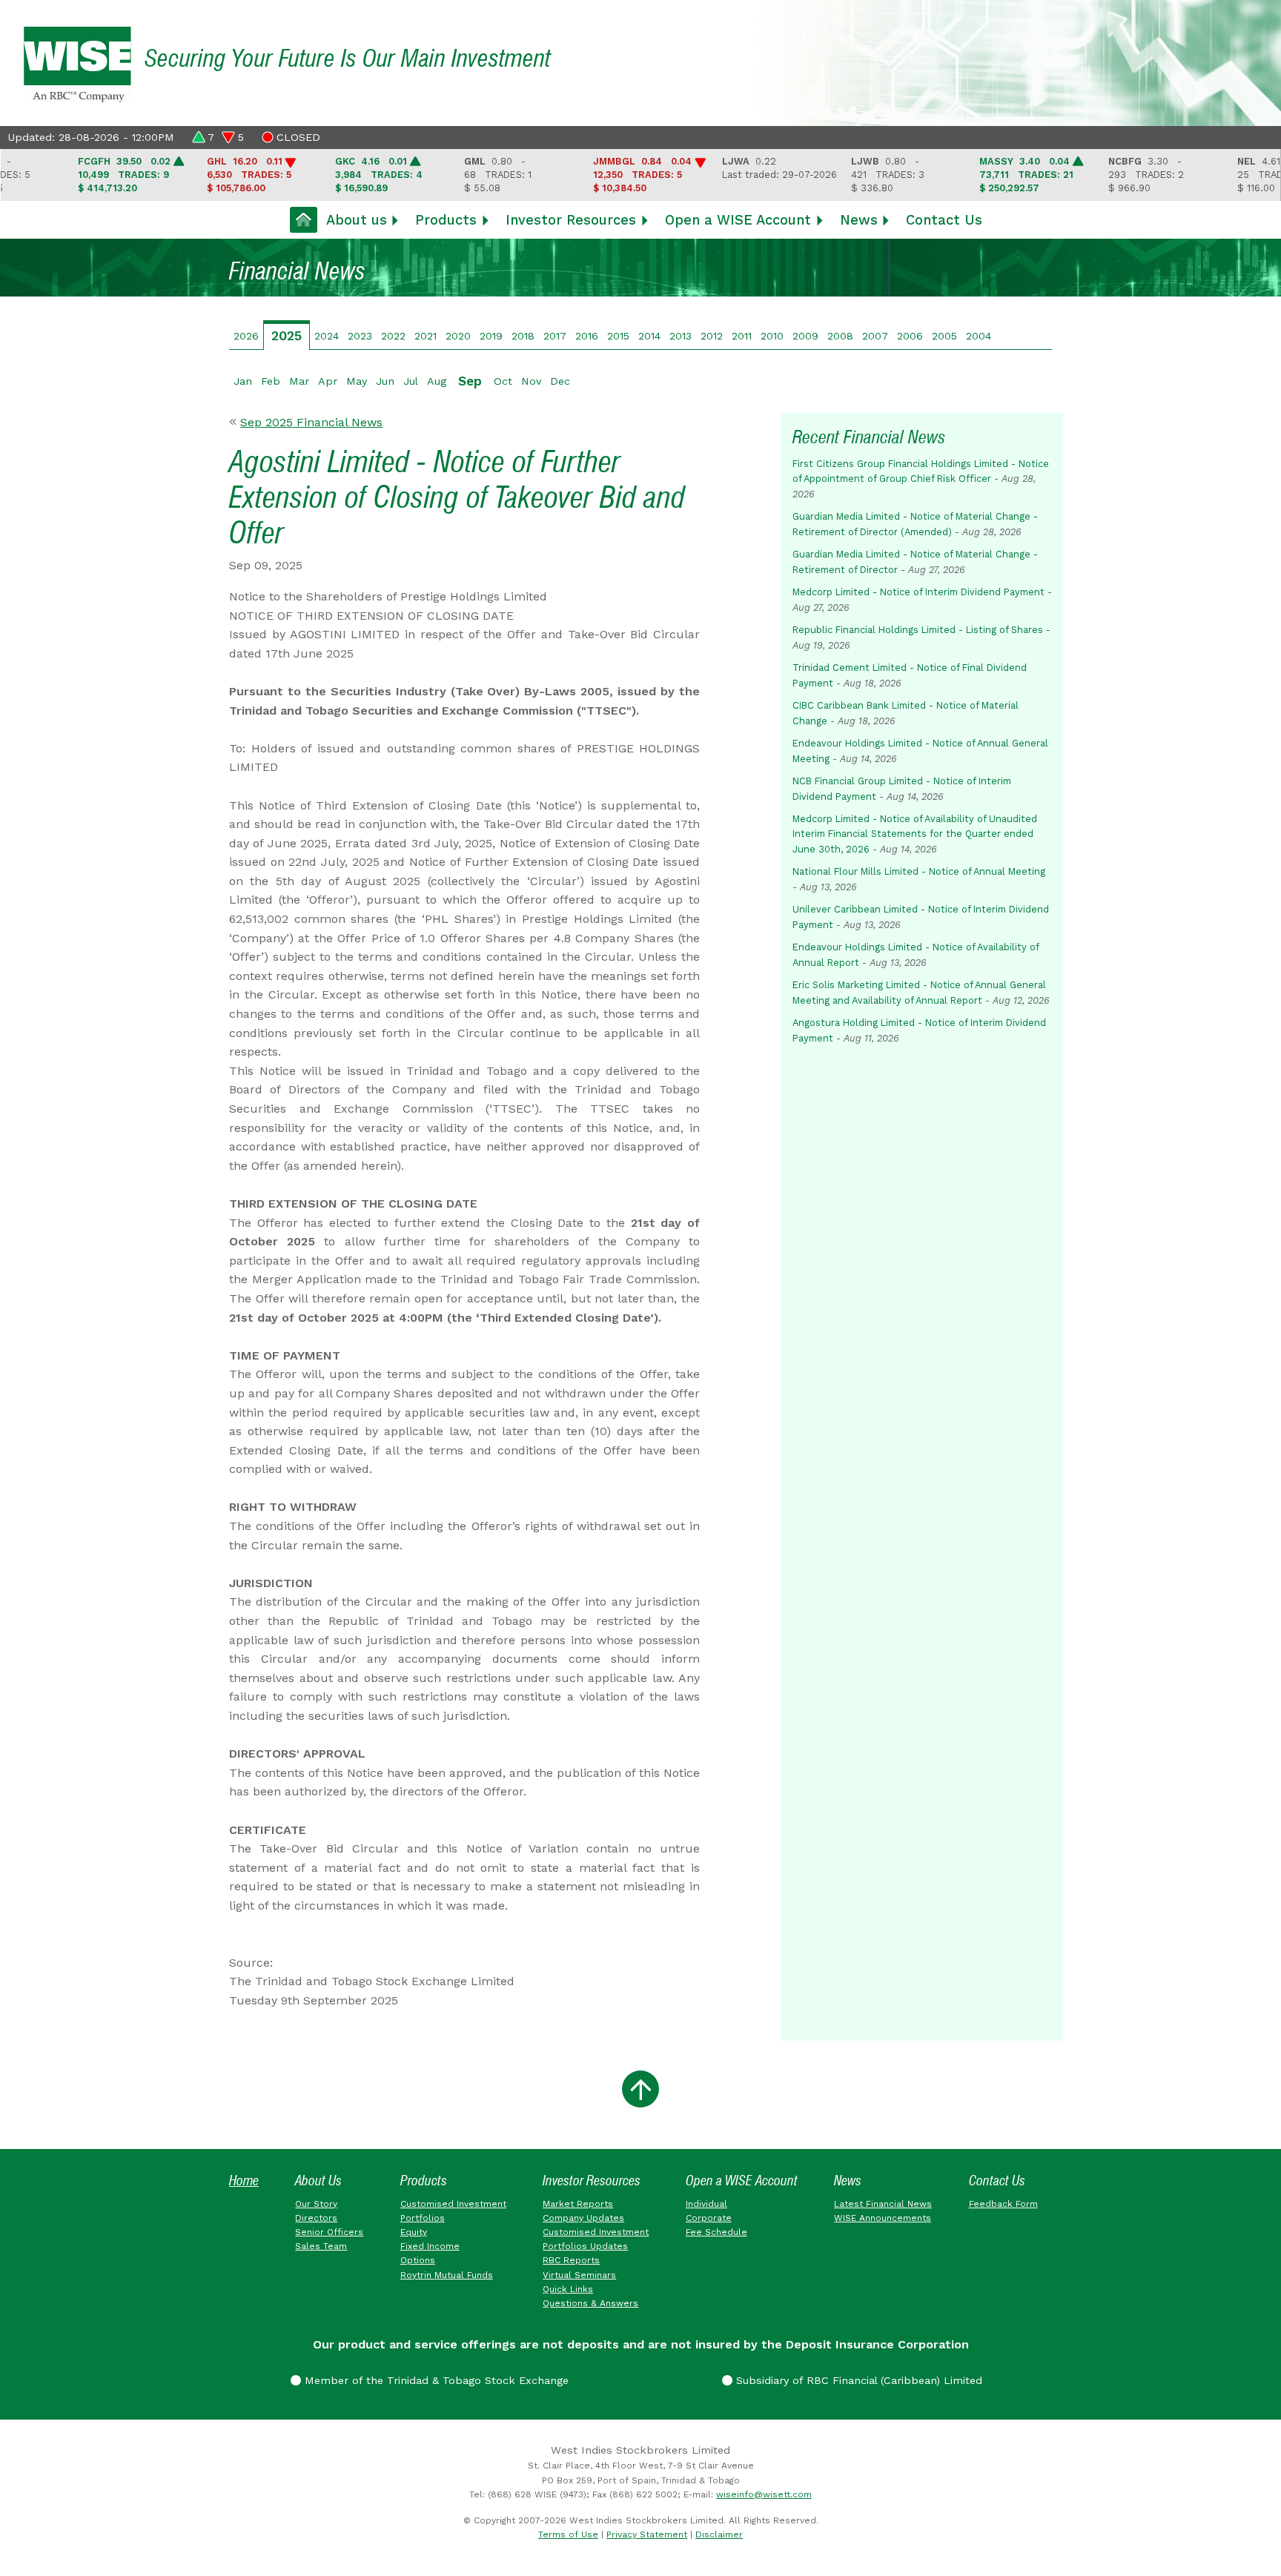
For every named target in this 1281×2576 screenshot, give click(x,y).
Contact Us (944, 220)
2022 (393, 336)
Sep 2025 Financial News (311, 422)
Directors (316, 2218)
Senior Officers (329, 2232)
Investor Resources (571, 220)
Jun (385, 381)
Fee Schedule (716, 2232)
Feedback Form (1003, 2204)
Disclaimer (719, 2534)
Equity (414, 2232)
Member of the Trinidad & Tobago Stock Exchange (435, 2380)
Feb (271, 381)
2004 (979, 336)
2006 (910, 336)
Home (244, 2181)
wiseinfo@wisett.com (764, 2494)
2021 (426, 336)
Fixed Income (430, 2246)
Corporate (709, 2218)
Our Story (316, 2204)
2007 (875, 336)
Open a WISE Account (738, 220)
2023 (360, 336)
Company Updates (583, 2218)
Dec (560, 381)
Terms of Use (568, 2534)
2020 (458, 336)
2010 (772, 336)
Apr (328, 381)
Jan (243, 381)
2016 (587, 336)
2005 (944, 336)
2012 (712, 336)
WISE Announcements (883, 2218)
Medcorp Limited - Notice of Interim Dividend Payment (918, 592)
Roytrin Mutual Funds (447, 2275)
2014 (649, 336)
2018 (523, 336)
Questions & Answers (590, 2303)
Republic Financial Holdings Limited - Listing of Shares (918, 630)
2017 (555, 336)
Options (418, 2260)
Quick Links (568, 2289)
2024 (327, 336)
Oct (503, 381)
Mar (299, 381)
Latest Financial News (883, 2204)
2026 (246, 336)
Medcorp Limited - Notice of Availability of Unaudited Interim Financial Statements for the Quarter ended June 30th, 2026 (915, 834)
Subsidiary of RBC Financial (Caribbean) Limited (857, 2380)
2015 (618, 336)
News (859, 220)
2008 (840, 336)
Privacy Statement (647, 2534)
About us (357, 220)
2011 (742, 336)
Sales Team (321, 2246)
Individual (706, 2204)
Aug (437, 381)
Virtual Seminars (579, 2275)
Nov (531, 381)
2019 (491, 336)
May (357, 381)
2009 (805, 336)
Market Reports (578, 2204)
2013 (681, 336)
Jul (411, 381)
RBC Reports (571, 2260)
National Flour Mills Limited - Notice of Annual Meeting (919, 871)
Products (446, 220)
